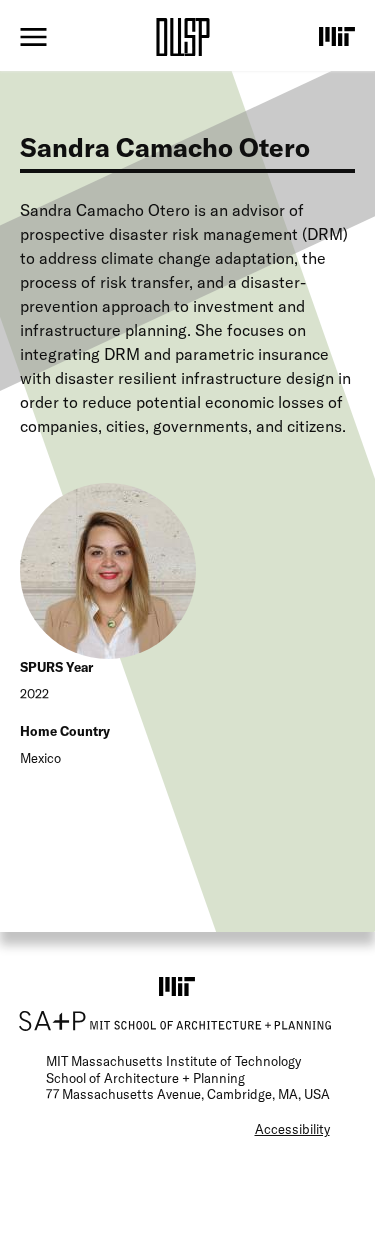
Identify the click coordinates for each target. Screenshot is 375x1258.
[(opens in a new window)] (337, 36)
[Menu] (33, 37)
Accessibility (292, 1129)
